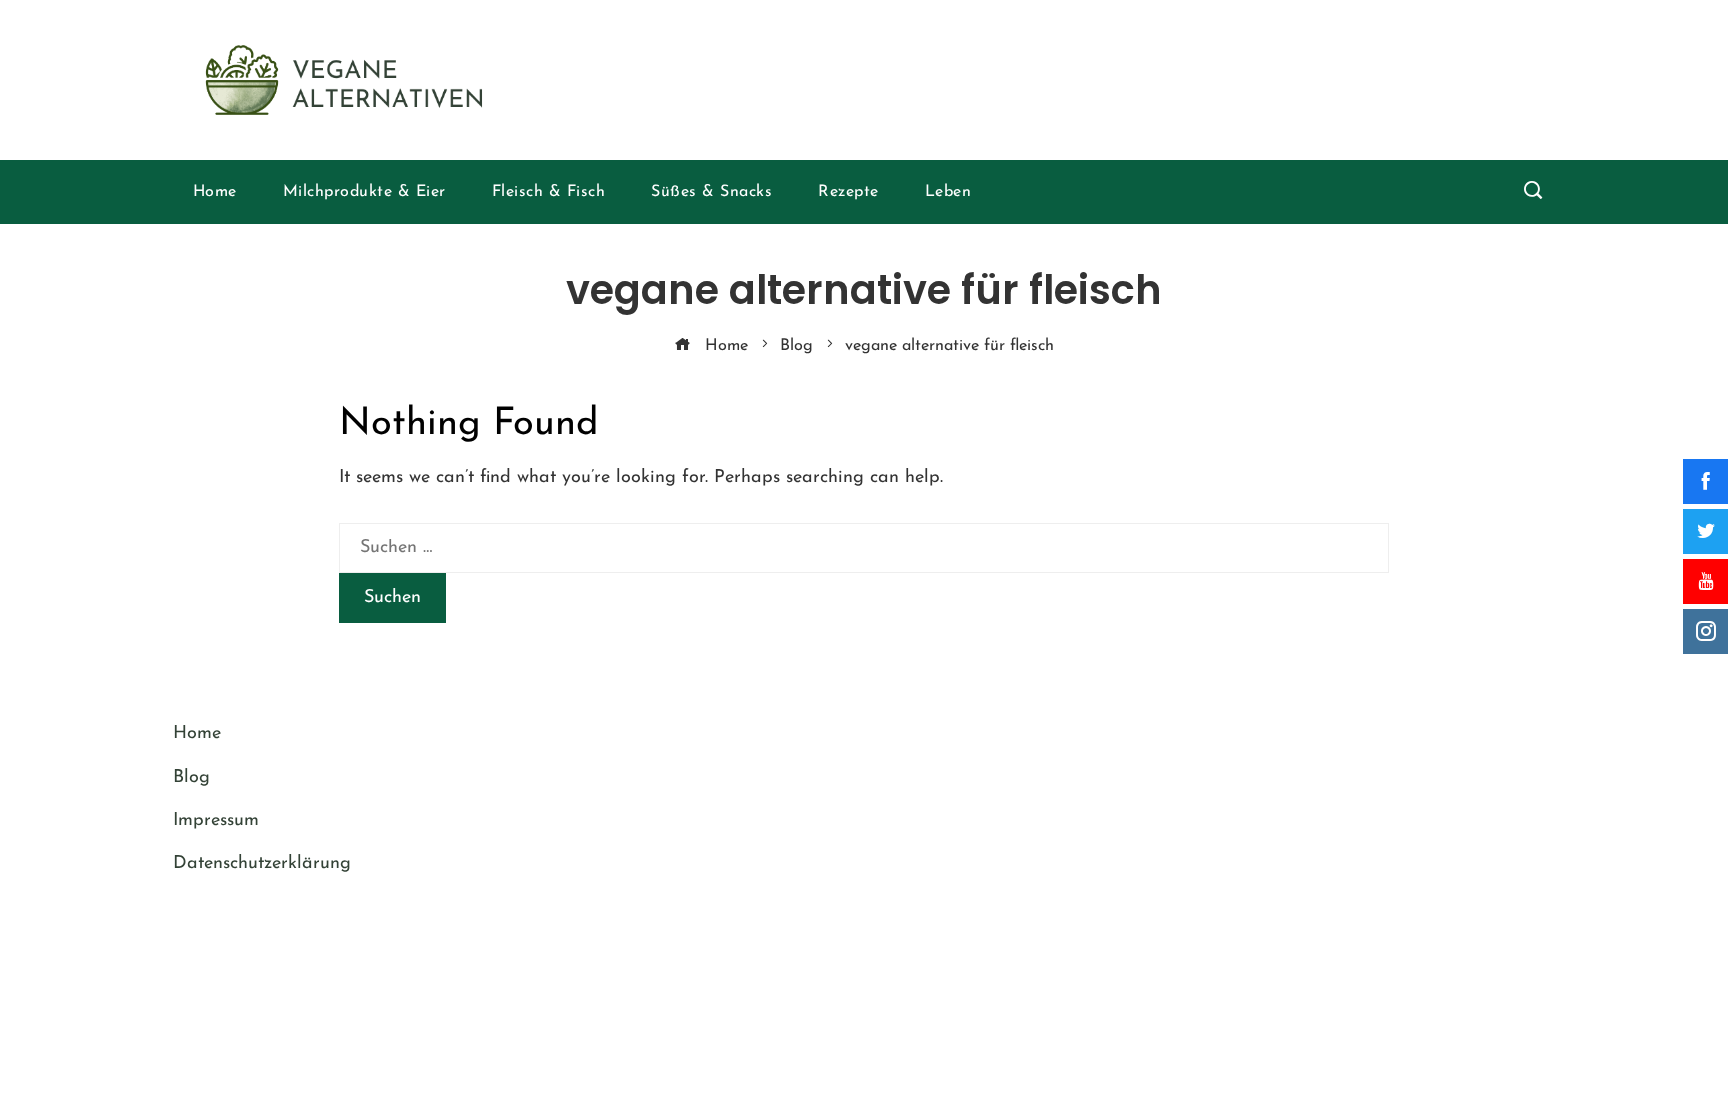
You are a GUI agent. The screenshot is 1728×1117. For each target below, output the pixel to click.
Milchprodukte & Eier (364, 192)
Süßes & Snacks (711, 192)
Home (215, 192)
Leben (948, 192)
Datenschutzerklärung (262, 864)
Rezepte (848, 192)
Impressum (216, 821)
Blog (191, 778)
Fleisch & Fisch (549, 192)
